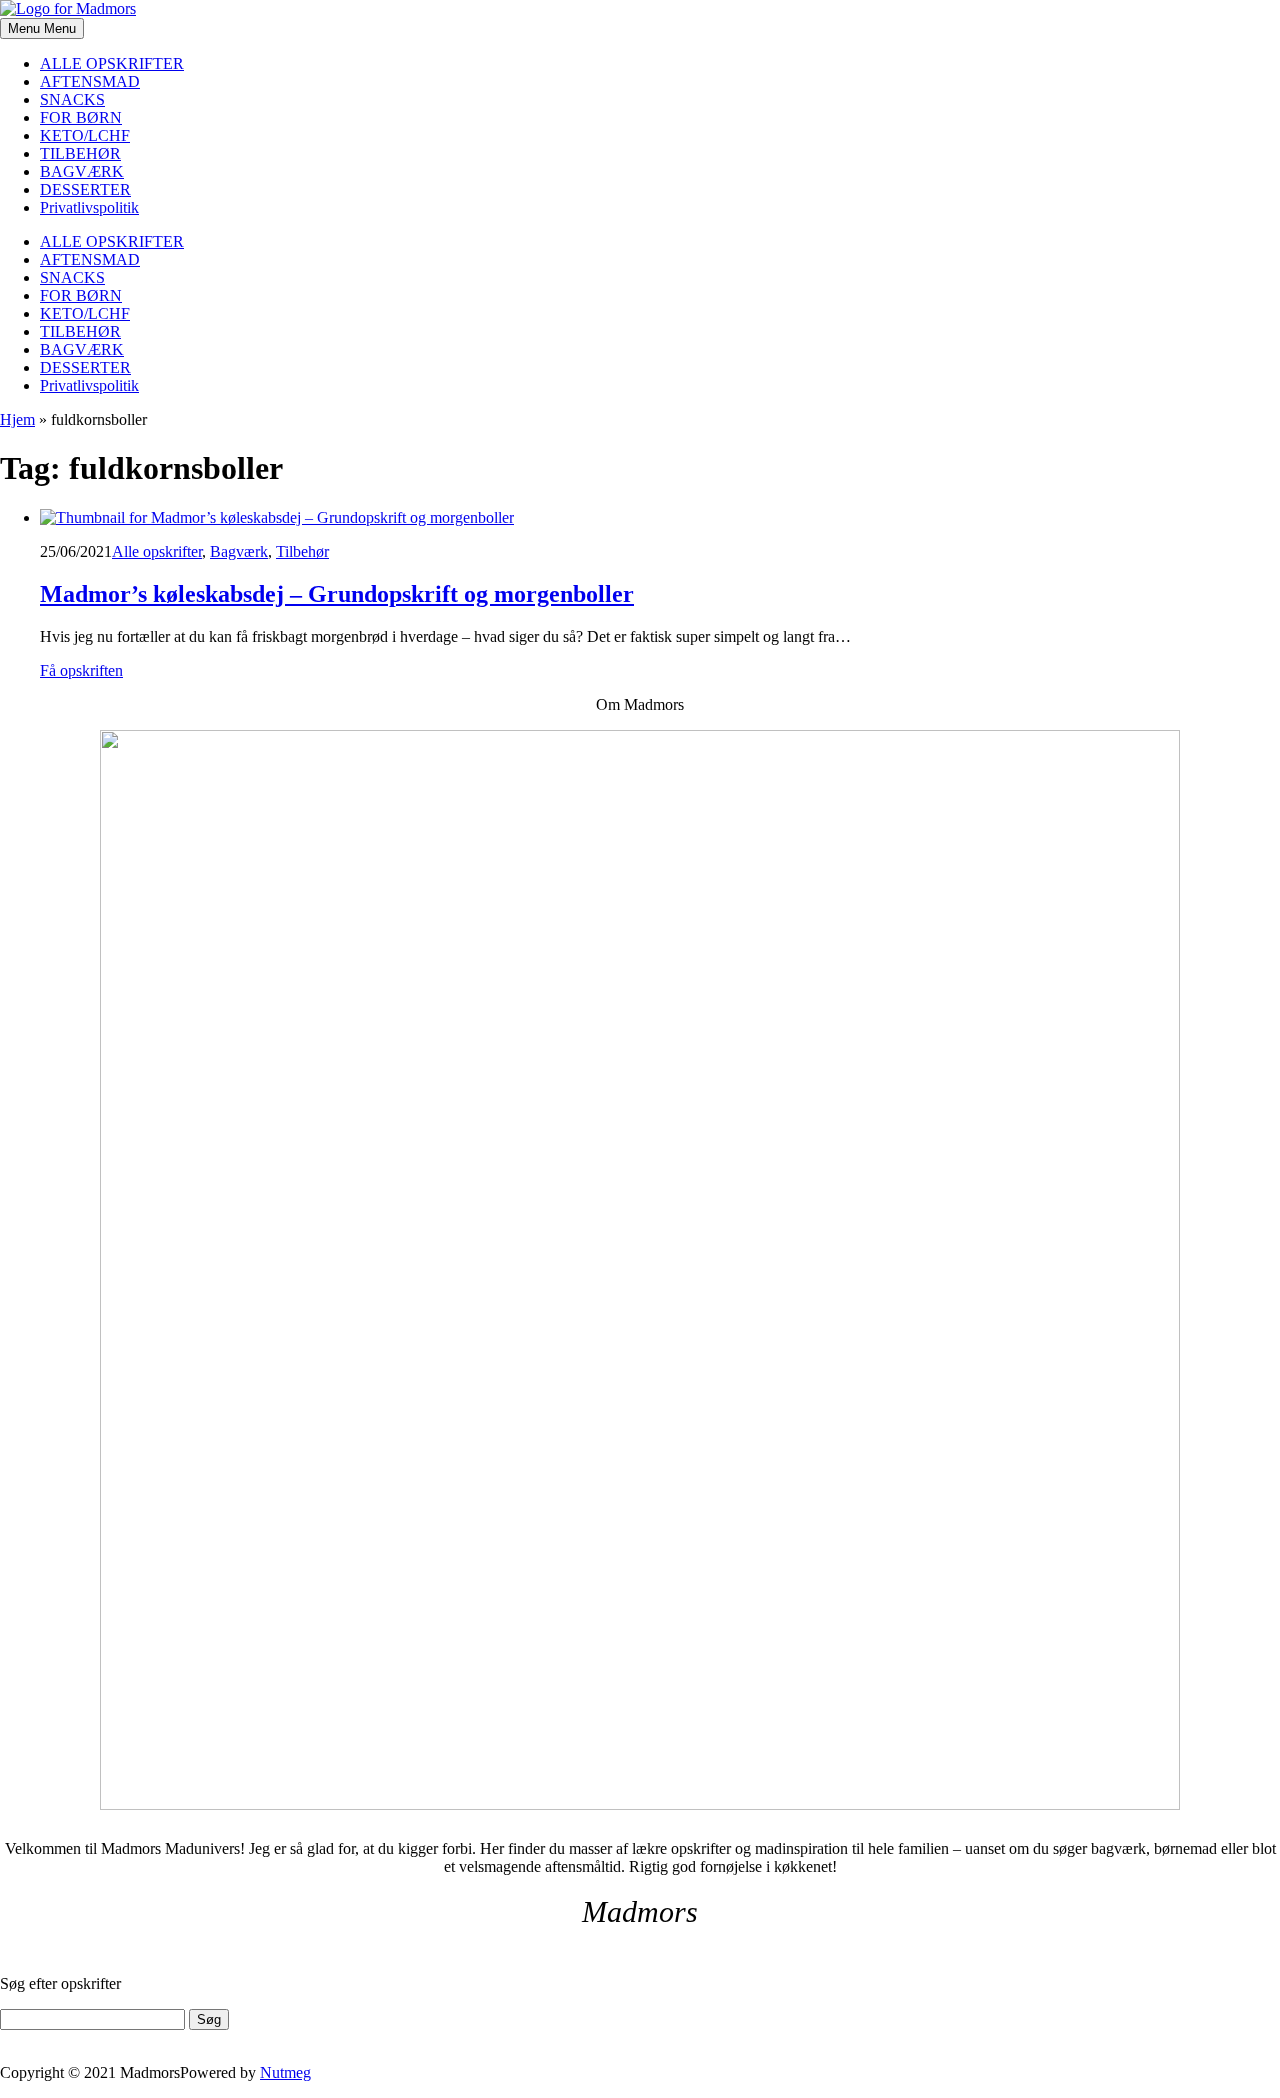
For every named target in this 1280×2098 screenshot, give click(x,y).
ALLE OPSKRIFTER (112, 63)
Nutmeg (285, 2072)
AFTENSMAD (90, 81)
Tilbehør (302, 551)
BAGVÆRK (82, 171)
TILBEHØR (80, 153)
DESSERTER (85, 189)
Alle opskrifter (157, 551)
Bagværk (239, 551)
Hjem (17, 419)
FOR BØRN (81, 117)
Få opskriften (81, 670)
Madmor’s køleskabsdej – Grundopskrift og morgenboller (337, 594)
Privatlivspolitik (89, 207)
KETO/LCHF (85, 135)
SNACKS (72, 99)
